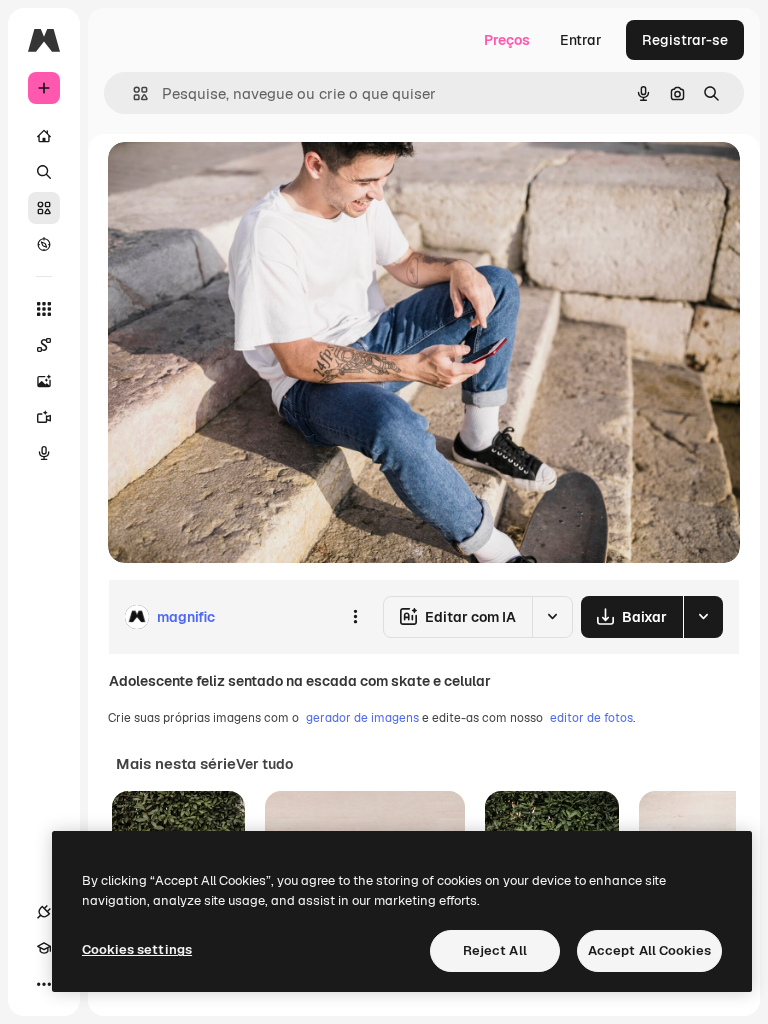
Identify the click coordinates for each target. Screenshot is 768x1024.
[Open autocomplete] (132, 93)
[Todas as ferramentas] (44, 309)
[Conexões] (44, 912)
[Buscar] (44, 172)
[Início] (44, 136)
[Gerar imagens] (44, 381)
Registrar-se (685, 40)
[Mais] (44, 984)
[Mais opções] (355, 617)
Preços (507, 40)
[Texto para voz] (44, 453)
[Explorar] (44, 244)
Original (236, 179)
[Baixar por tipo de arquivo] (703, 617)
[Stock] (44, 208)
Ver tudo (264, 764)
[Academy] (44, 948)
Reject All (495, 950)
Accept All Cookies (649, 950)
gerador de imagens (362, 718)
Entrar (581, 40)
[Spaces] (44, 345)
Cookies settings (137, 949)
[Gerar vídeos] (44, 417)
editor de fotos (591, 718)
